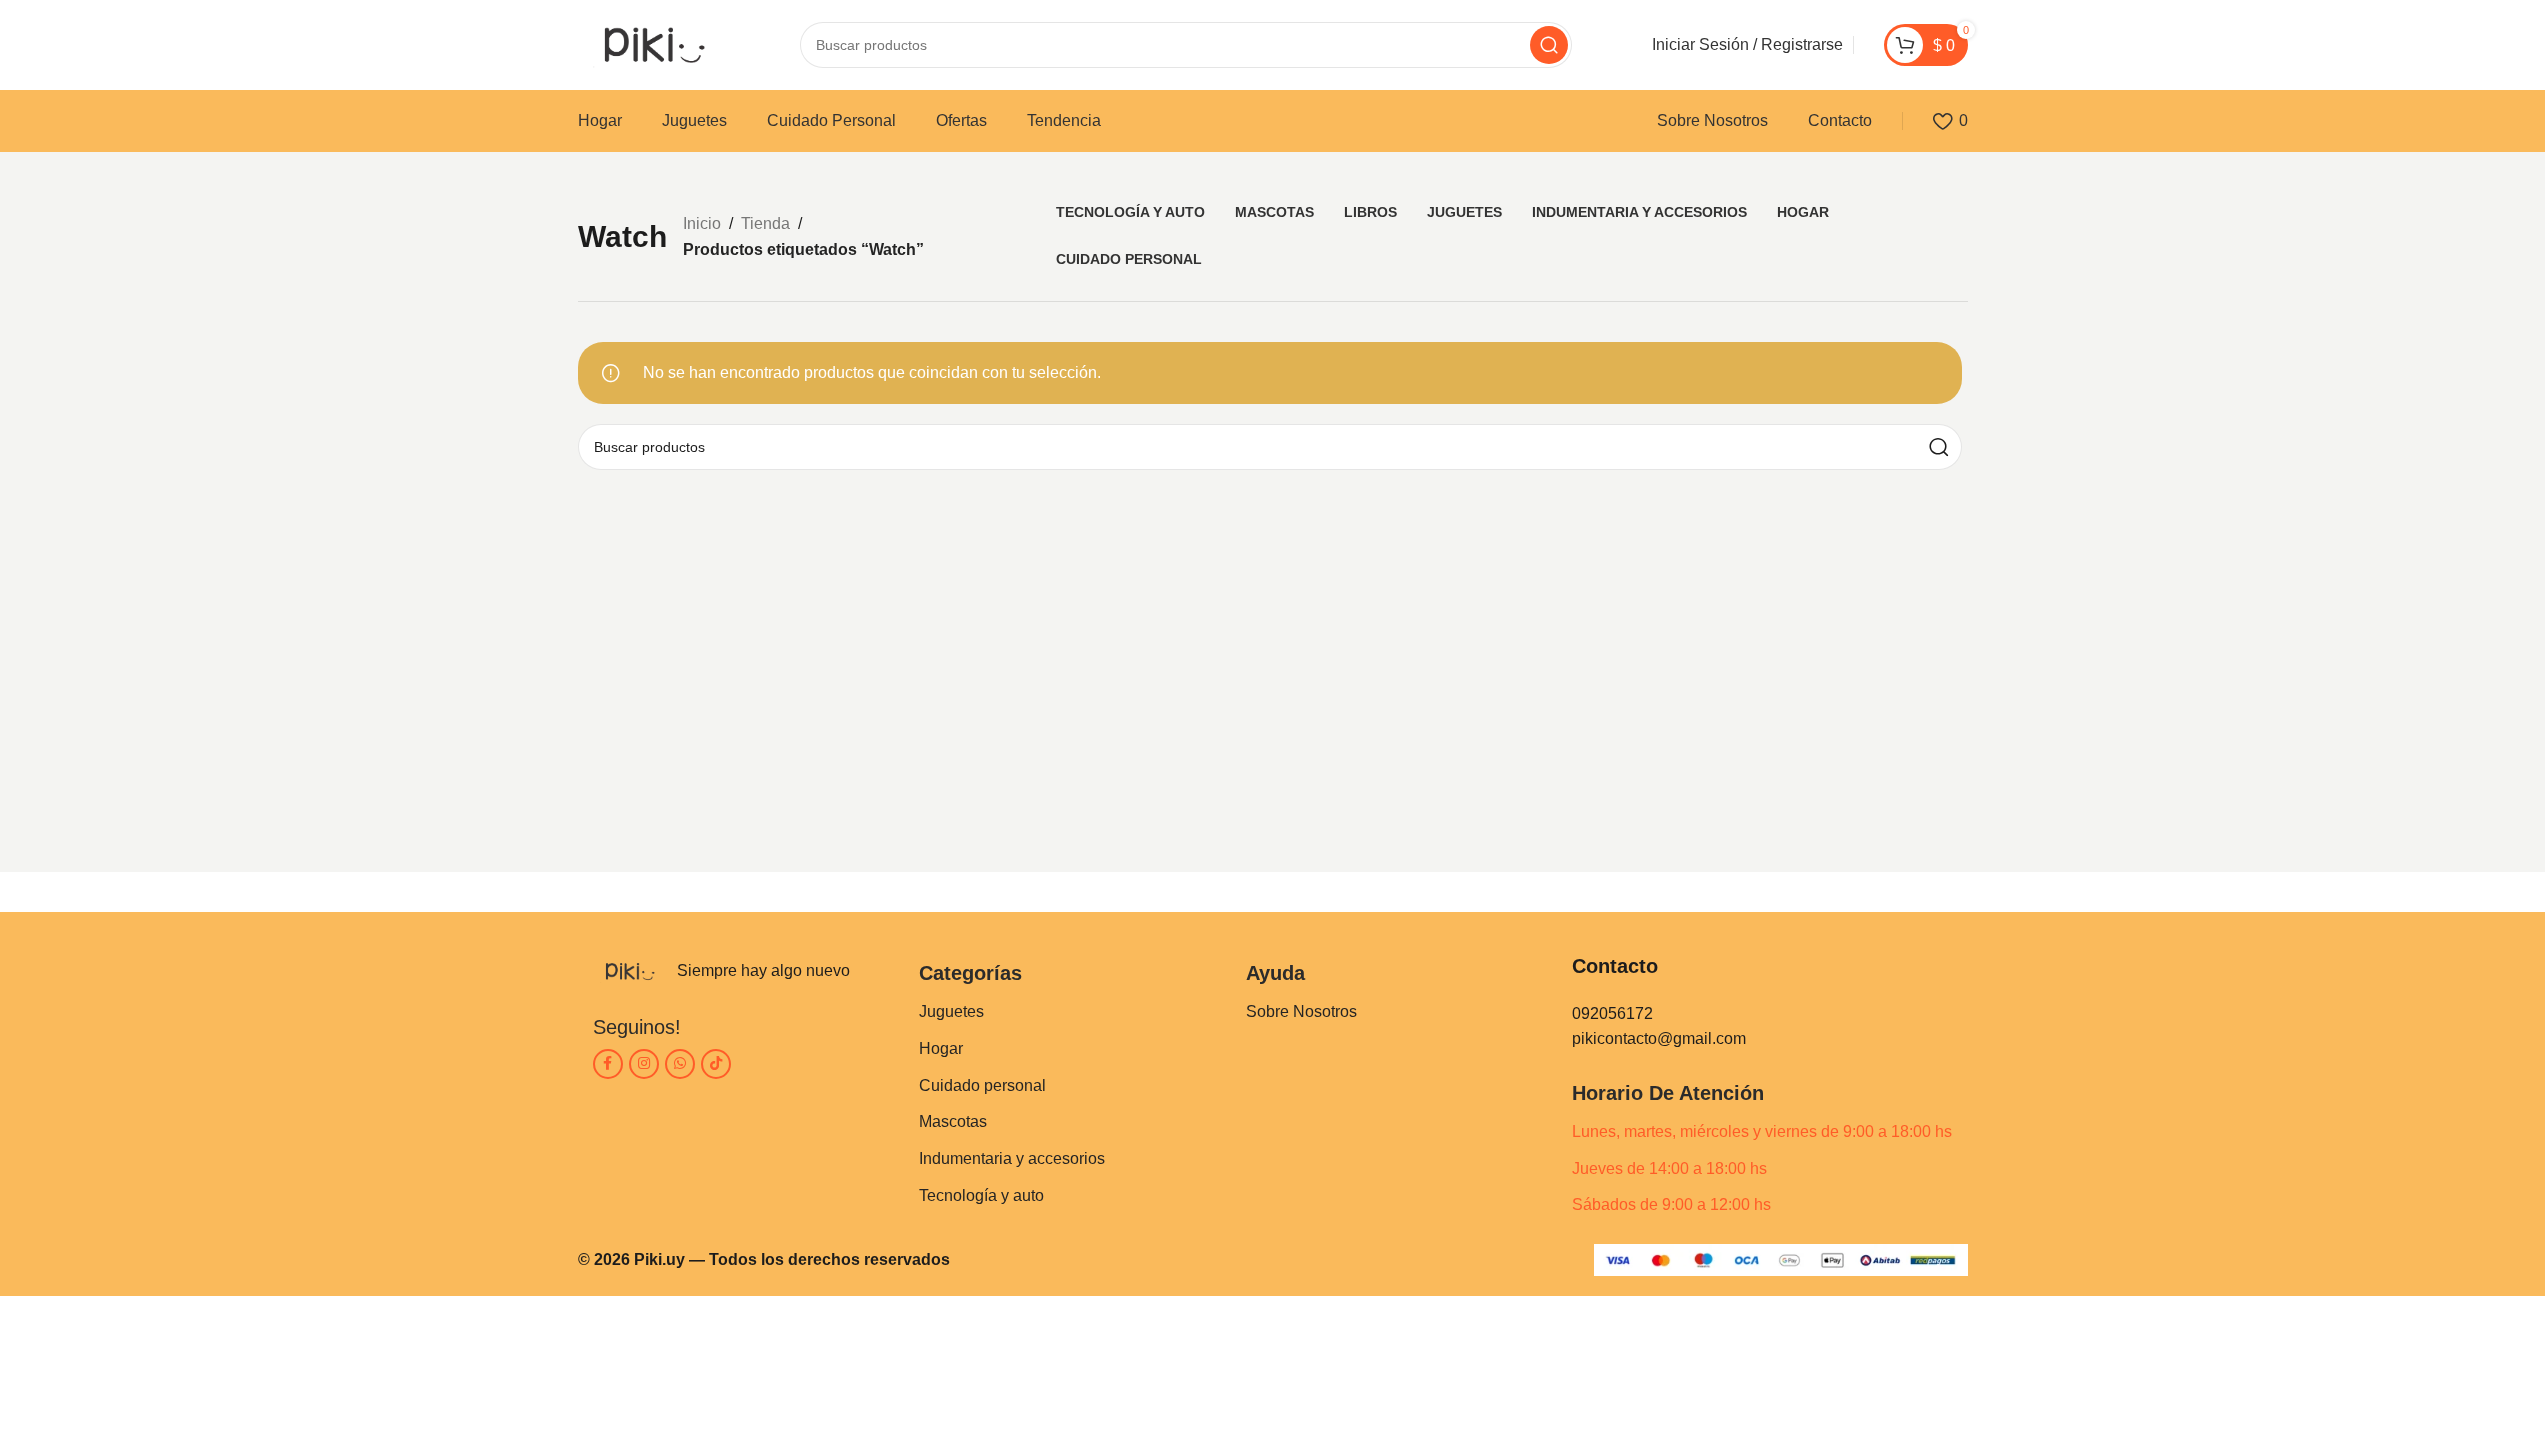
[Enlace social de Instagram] (644, 1064)
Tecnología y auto (981, 1195)
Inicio (702, 223)
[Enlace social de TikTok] (716, 1064)
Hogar (941, 1048)
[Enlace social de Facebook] (608, 1064)
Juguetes (951, 1011)
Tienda (765, 223)
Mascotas (953, 1121)
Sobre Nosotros (1301, 1011)
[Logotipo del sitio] (649, 43)
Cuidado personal (982, 1085)
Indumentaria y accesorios (1012, 1158)
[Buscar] (1549, 45)
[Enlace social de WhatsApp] (680, 1064)
